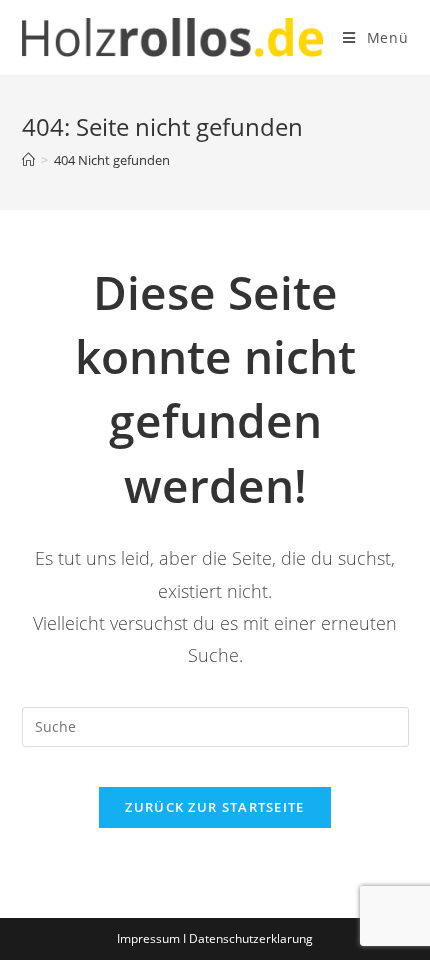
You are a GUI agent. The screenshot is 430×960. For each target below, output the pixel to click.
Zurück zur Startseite (214, 807)
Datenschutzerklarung (251, 938)
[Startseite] (28, 160)
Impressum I (153, 938)
